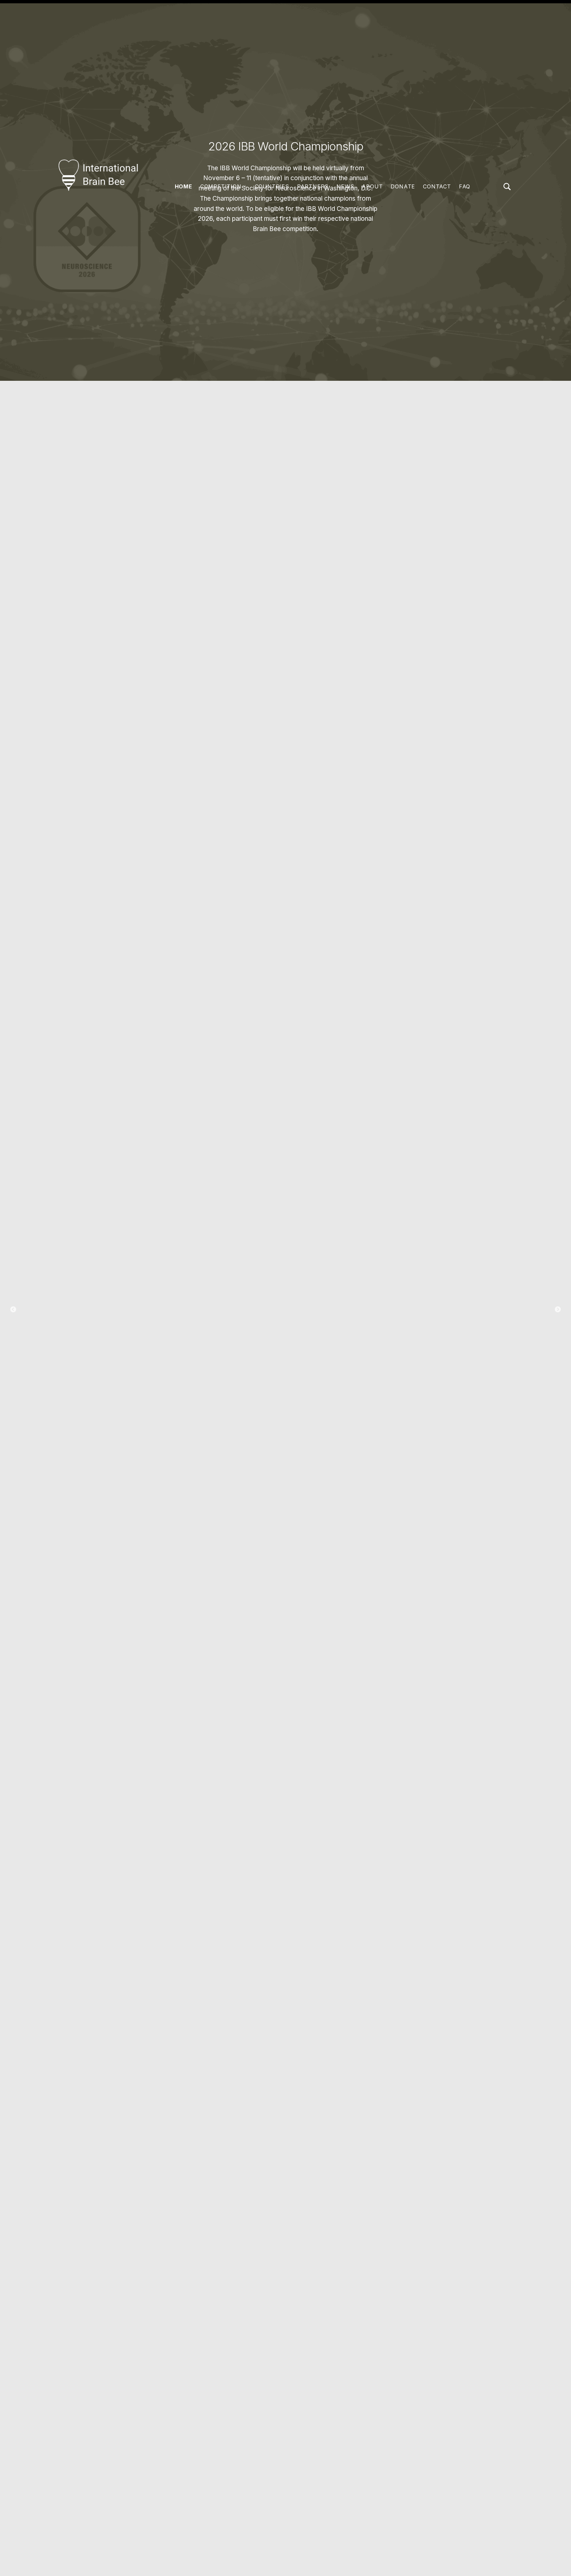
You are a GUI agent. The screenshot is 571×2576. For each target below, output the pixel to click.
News (345, 186)
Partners (313, 186)
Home (184, 186)
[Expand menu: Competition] (245, 187)
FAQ (465, 186)
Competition (221, 186)
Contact (437, 186)
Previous (13, 1310)
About (372, 186)
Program (286, 1337)
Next (558, 1310)
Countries (272, 186)
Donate (403, 186)
